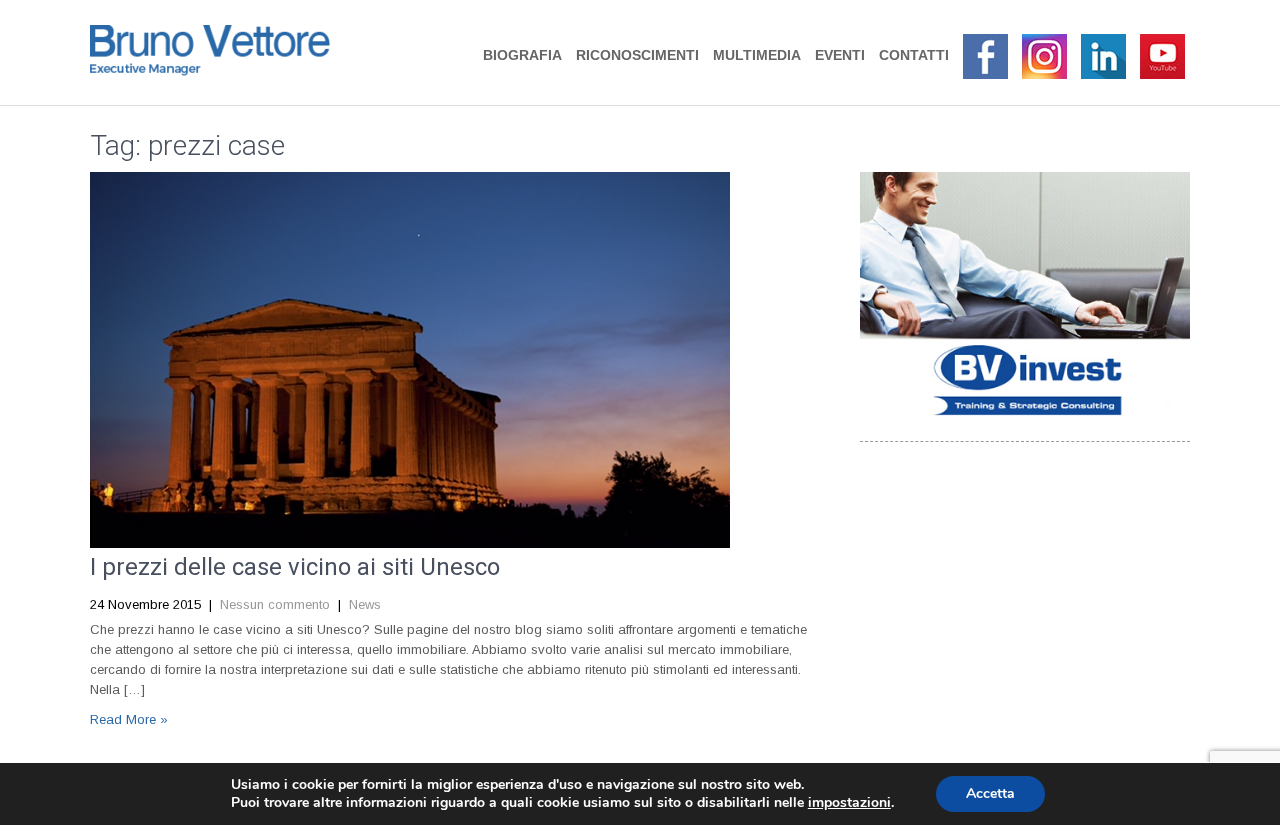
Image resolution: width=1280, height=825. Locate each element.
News (365, 604)
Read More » (129, 719)
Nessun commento (275, 604)
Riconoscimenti (637, 55)
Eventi (840, 55)
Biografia (522, 55)
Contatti (914, 55)
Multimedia (757, 55)
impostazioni (849, 803)
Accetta (990, 793)
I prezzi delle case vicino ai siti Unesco (295, 567)
